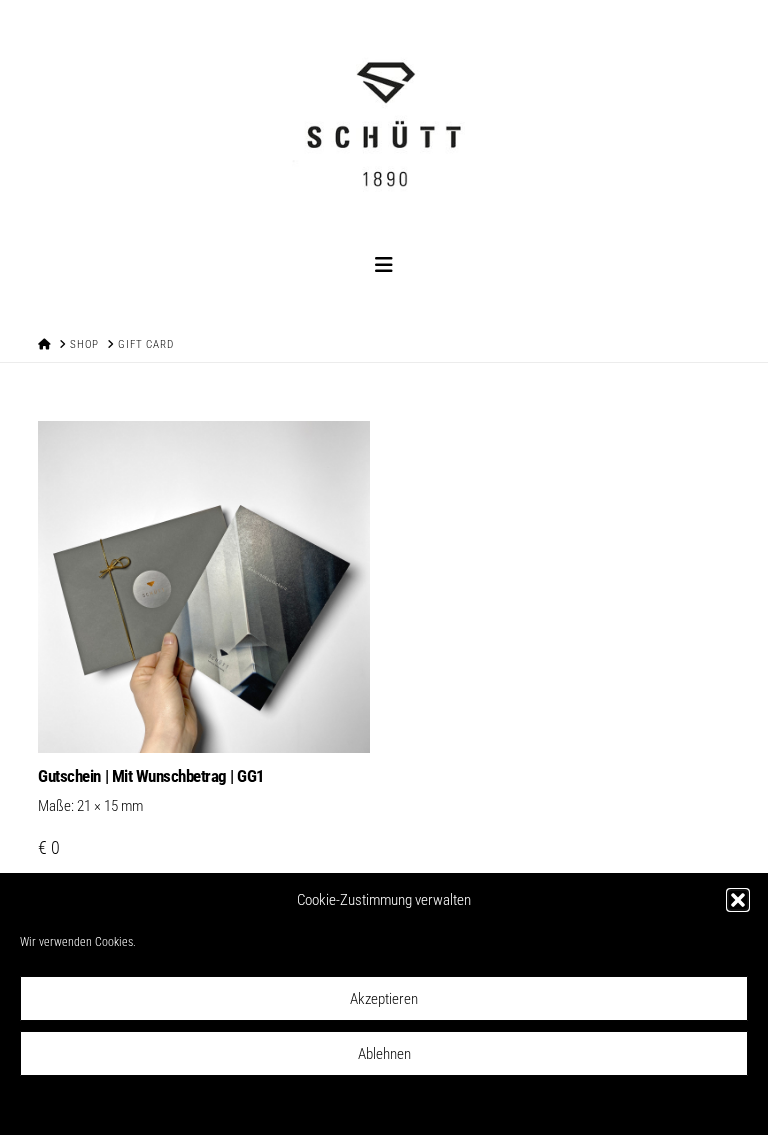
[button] (738, 900)
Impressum (446, 1106)
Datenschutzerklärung (358, 1106)
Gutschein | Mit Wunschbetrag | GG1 (151, 776)
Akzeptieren (384, 999)
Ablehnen (384, 1054)
